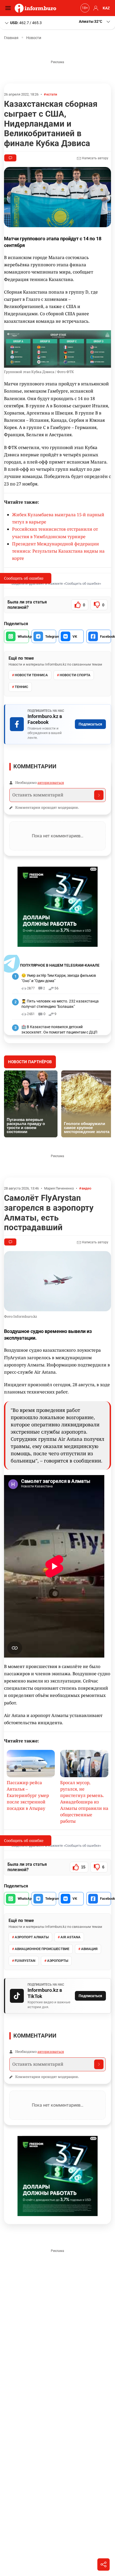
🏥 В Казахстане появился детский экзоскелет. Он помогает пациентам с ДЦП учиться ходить (59, 1032)
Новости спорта (75, 675)
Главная (11, 38)
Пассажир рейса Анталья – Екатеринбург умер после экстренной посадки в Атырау (28, 1795)
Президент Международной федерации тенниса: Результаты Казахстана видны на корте (58, 551)
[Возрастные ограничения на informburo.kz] (84, 8)
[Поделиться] (103, 2564)
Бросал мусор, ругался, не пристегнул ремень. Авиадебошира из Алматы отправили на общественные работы (84, 1802)
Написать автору (95, 158)
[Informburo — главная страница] (37, 8)
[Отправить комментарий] (99, 795)
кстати (52, 94)
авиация (89, 1949)
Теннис (22, 687)
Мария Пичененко (59, 1188)
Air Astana (70, 1937)
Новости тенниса (31, 675)
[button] (95, 22)
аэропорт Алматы (32, 1937)
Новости (34, 38)
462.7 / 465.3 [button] (26, 22)
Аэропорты (58, 1961)
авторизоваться (51, 782)
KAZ (106, 8)
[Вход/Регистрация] (95, 8)
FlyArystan (25, 1961)
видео (86, 1188)
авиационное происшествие (42, 1949)
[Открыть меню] (9, 8)
